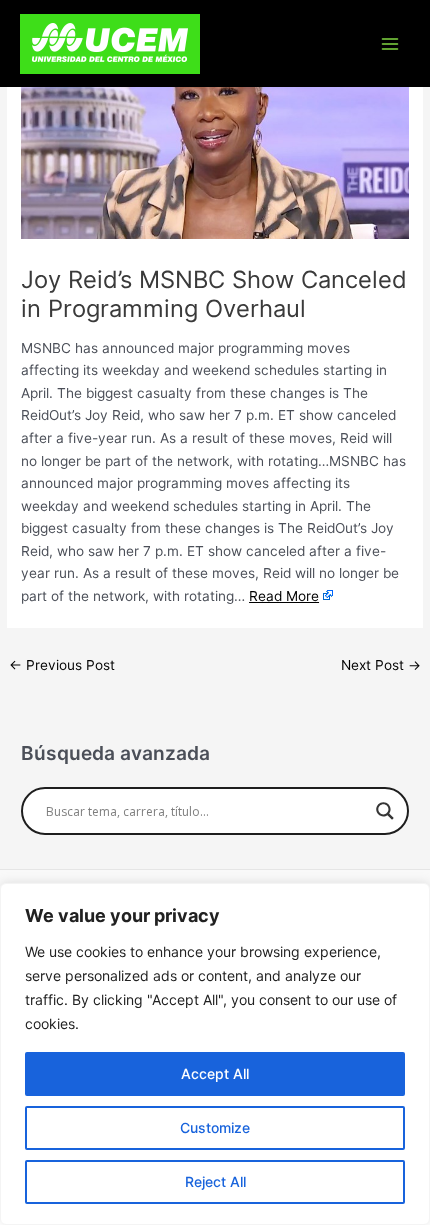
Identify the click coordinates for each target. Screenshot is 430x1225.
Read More (284, 596)
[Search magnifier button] (385, 811)
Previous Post (62, 665)
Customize (215, 1127)
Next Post (381, 665)
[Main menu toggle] (390, 43)
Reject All (215, 1181)
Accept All (215, 1073)
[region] (215, 1054)
